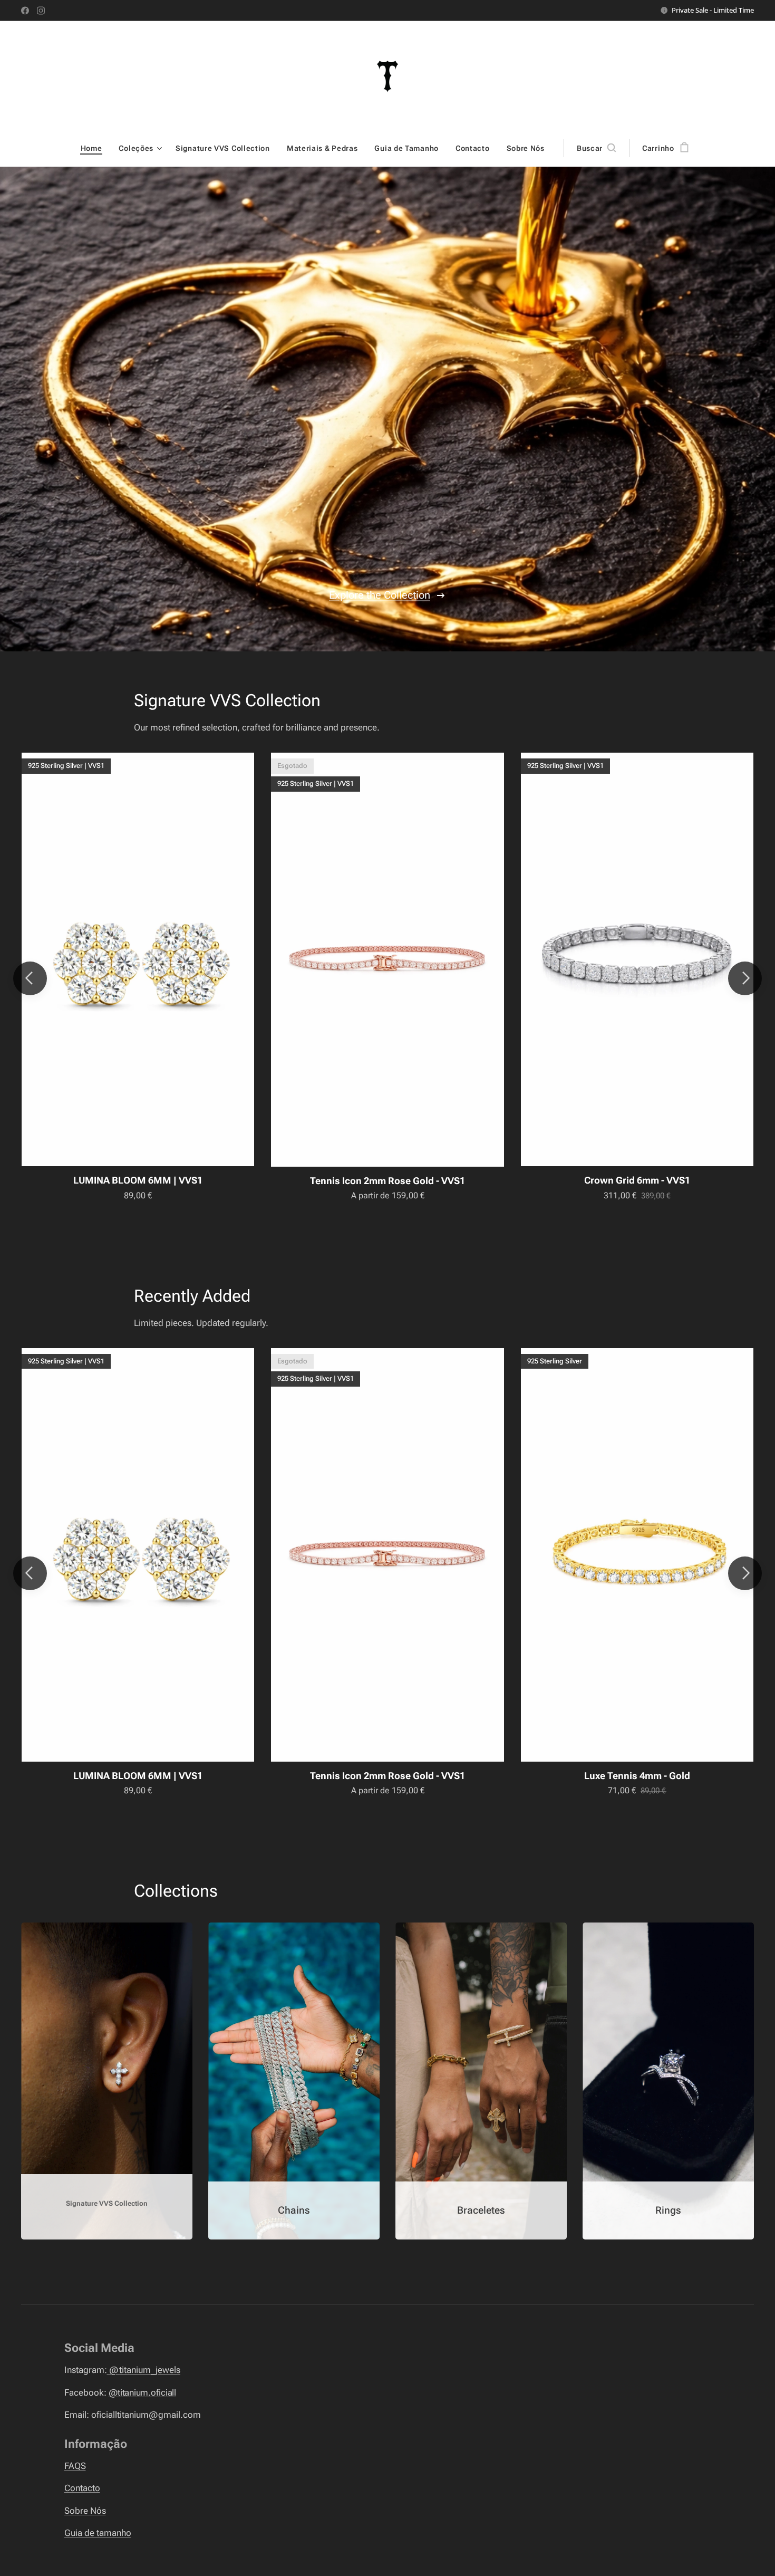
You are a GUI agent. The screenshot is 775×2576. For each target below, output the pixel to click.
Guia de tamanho (98, 2533)
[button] (596, 148)
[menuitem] (96, 148)
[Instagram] (41, 11)
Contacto (82, 2488)
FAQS (75, 2466)
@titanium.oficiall (142, 2392)
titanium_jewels (144, 2370)
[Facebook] (25, 11)
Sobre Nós (85, 2511)
